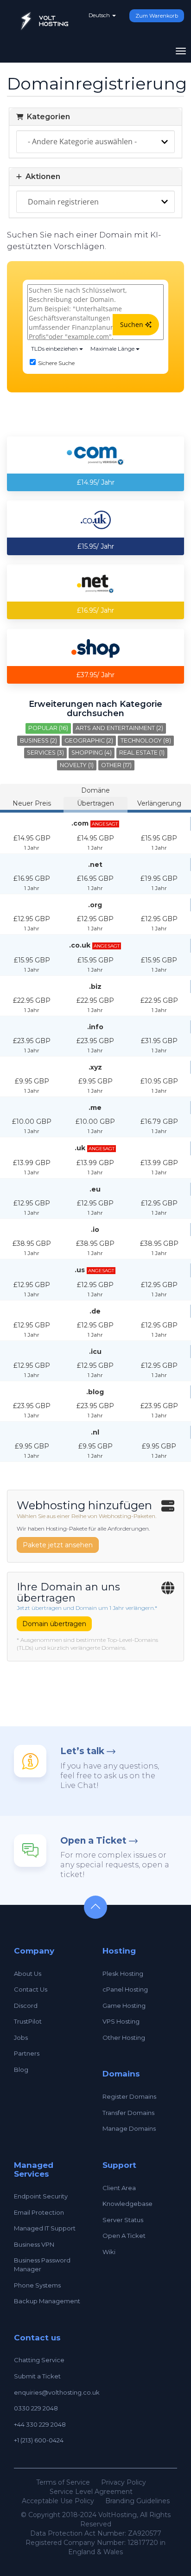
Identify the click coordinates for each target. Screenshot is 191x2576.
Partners (27, 2053)
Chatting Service (39, 2360)
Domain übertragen (54, 1624)
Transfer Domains (128, 2113)
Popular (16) (48, 728)
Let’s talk (82, 1751)
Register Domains (129, 2096)
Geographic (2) (89, 740)
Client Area (119, 2188)
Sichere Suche (56, 363)
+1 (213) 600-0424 (39, 2440)
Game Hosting (124, 2006)
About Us (28, 1974)
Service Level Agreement (91, 2492)
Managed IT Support (45, 2228)
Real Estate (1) (142, 753)
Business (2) (38, 740)
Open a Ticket (93, 1841)
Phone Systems (37, 2285)
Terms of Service (63, 2482)
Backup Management (47, 2301)
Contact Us (31, 1989)
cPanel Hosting (125, 1989)
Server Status (123, 2220)
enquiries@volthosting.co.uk (57, 2392)
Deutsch (100, 15)
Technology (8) (146, 740)
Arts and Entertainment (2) (119, 728)
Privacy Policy (124, 2482)
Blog (21, 2070)
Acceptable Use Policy (58, 2501)
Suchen (133, 324)
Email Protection (39, 2212)
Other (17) (116, 765)
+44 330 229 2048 (40, 2424)
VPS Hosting (121, 2021)
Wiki (109, 2252)
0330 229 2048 (36, 2408)
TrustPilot (28, 2021)
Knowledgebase (127, 2204)
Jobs (21, 2038)
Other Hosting (124, 2038)
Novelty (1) (77, 765)
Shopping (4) (92, 753)
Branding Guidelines (137, 2501)
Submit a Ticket (37, 2376)
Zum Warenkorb (157, 16)
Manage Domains (129, 2128)
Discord (26, 2006)
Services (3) (45, 753)
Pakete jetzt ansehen (58, 1545)
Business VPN (34, 2244)
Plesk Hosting (123, 1974)
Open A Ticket (124, 2236)
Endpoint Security (41, 2196)
